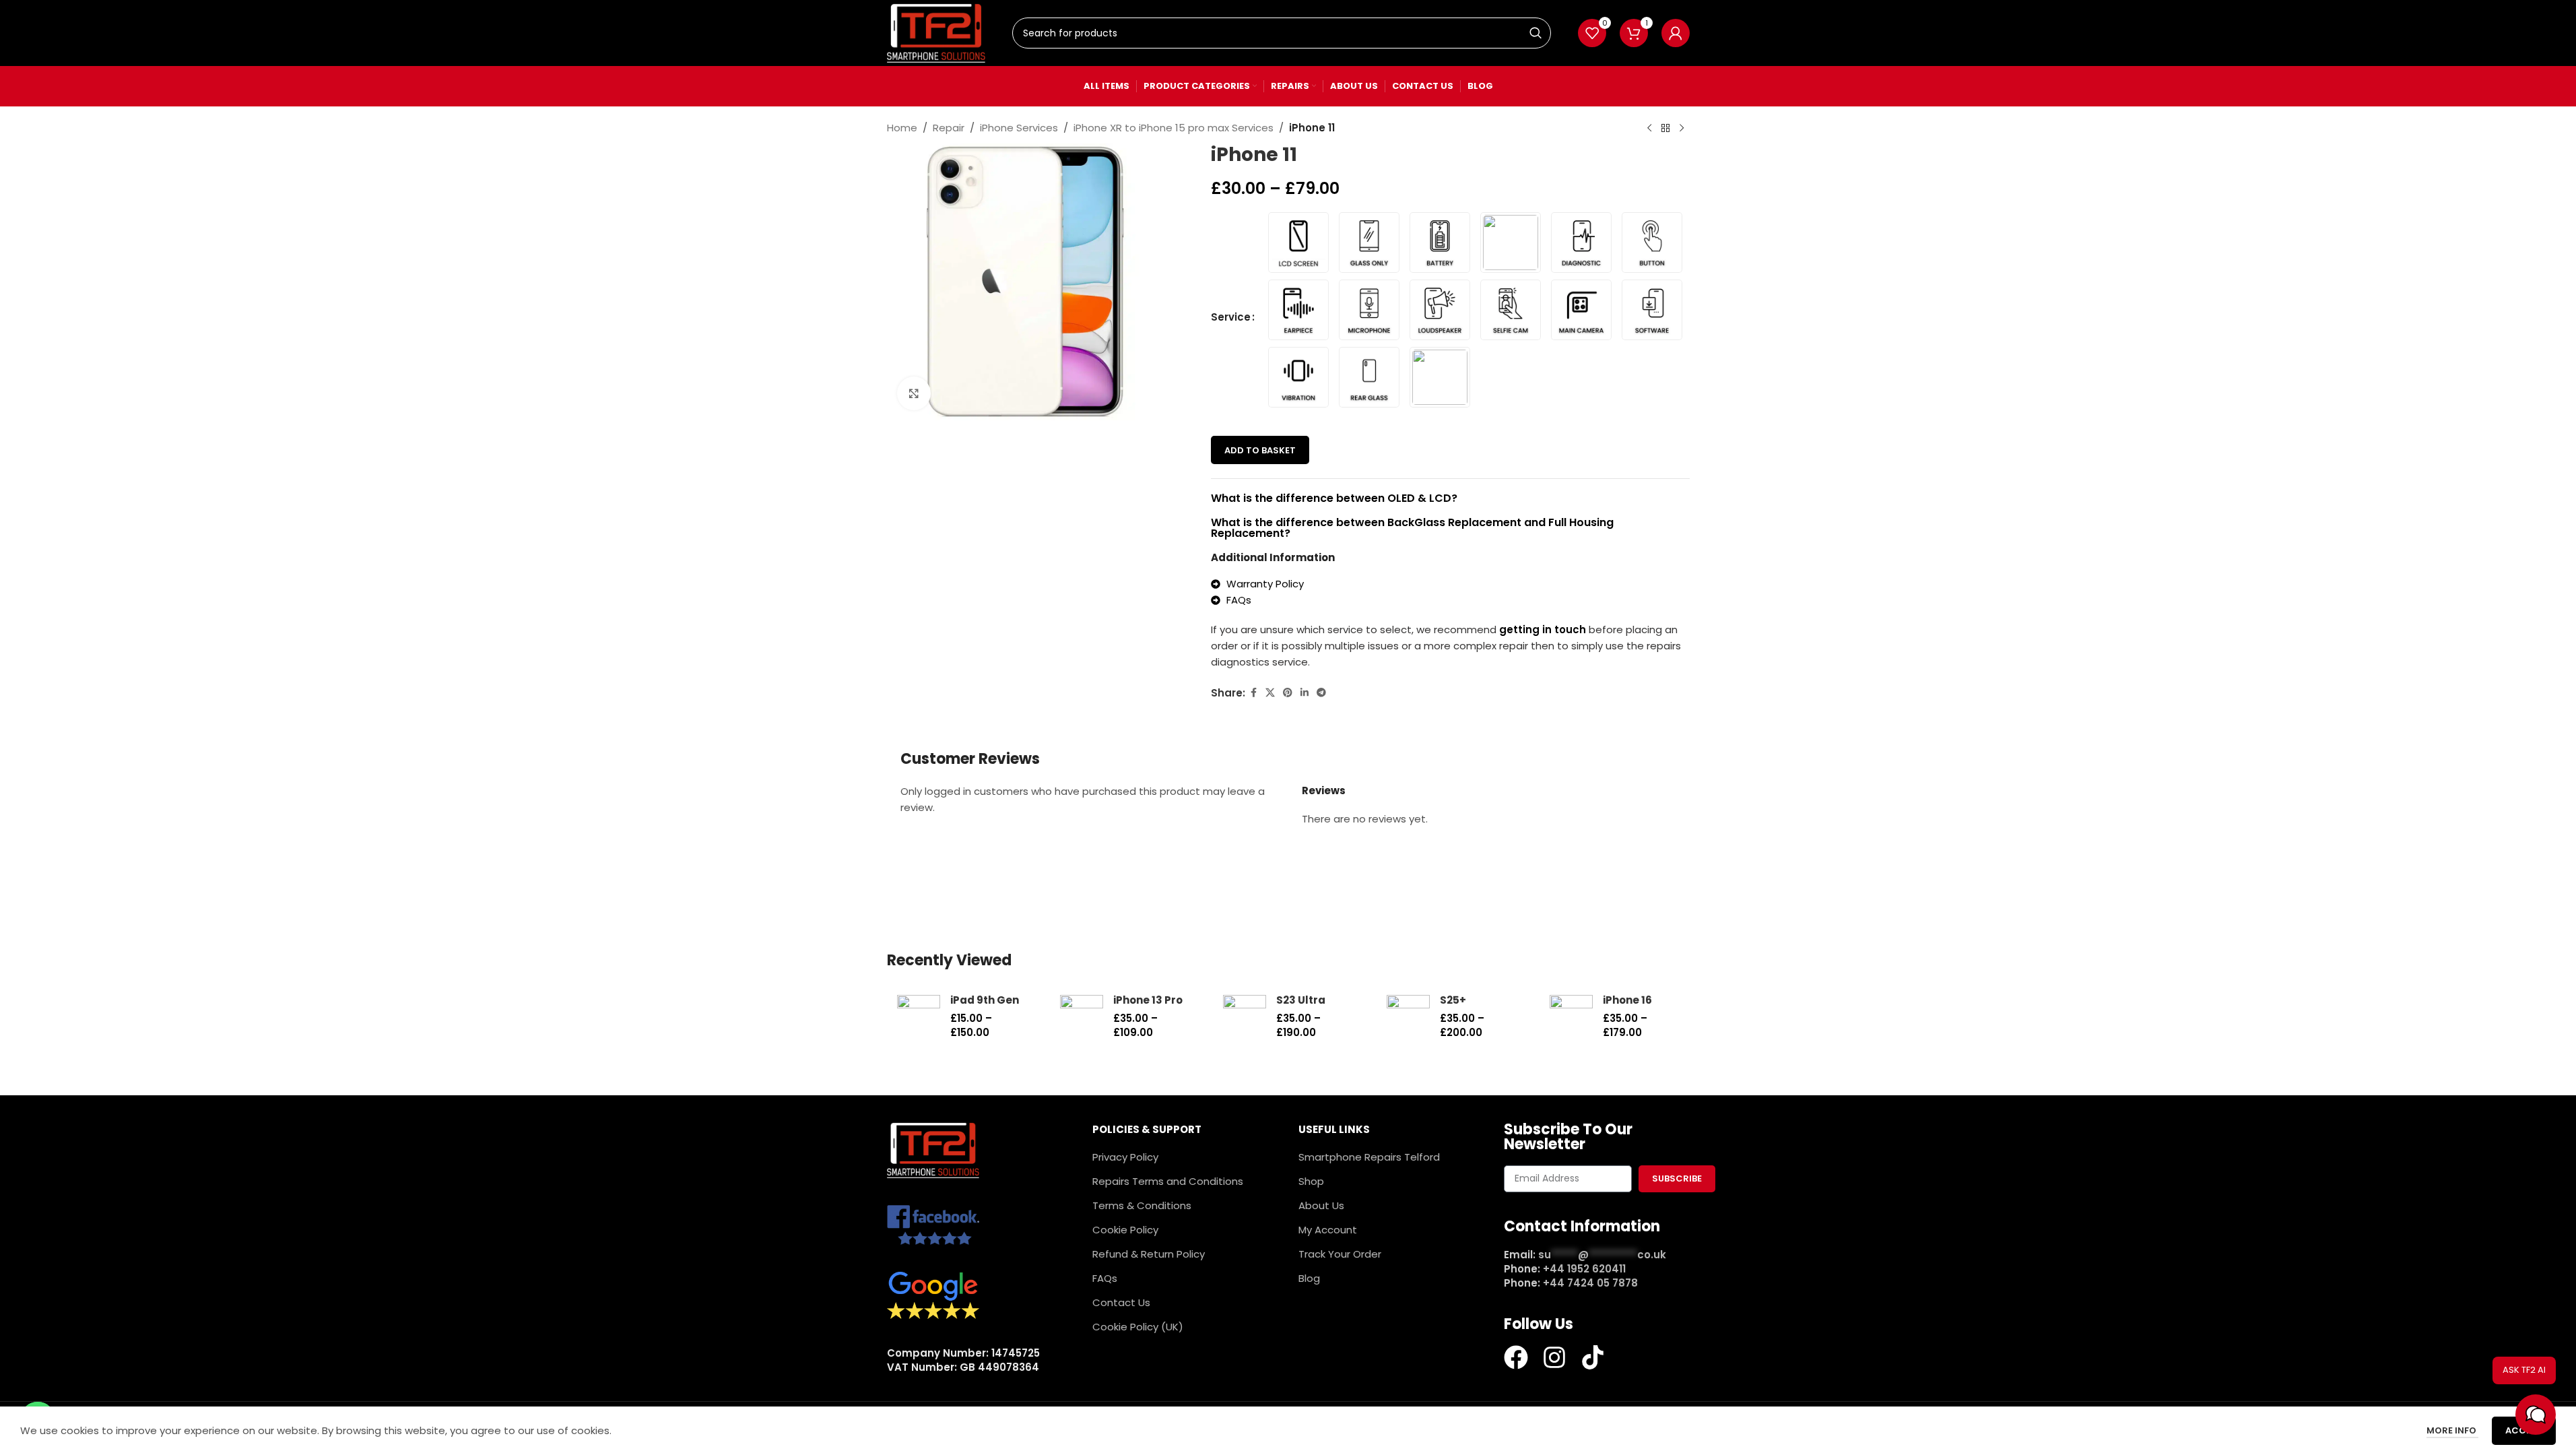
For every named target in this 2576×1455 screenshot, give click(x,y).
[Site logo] (936, 32)
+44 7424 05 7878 (1590, 1283)
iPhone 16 (1627, 1000)
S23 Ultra (1301, 1000)
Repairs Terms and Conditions (1168, 1181)
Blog (1309, 1278)
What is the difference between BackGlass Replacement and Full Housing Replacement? (1412, 528)
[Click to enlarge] (914, 393)
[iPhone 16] (1571, 1016)
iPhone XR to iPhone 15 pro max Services (1174, 128)
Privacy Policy (1125, 1157)
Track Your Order (1340, 1254)
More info (2452, 1430)
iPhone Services (1019, 128)
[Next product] (1682, 129)
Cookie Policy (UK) (1138, 1327)
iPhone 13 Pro (1148, 1000)
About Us (1321, 1205)
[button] (2536, 1415)
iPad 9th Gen (985, 1000)
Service (1231, 317)
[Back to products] (1665, 129)
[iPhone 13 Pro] (1082, 1016)
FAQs (1105, 1278)
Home (902, 128)
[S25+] (1408, 1016)
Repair (949, 128)
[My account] (1676, 33)
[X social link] (1270, 693)
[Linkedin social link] (1304, 693)
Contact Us (1121, 1302)
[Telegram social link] (1321, 693)
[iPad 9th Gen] (919, 1016)
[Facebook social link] (1253, 693)
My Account (1328, 1230)
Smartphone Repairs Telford (1369, 1157)
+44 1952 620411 (1584, 1269)
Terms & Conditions (1142, 1205)
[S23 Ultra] (1245, 1016)
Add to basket (1260, 450)
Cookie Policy (1125, 1230)
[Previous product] (1649, 129)
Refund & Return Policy (1149, 1254)
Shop (1311, 1181)
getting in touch (1543, 629)
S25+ (1453, 1000)
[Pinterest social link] (1288, 693)
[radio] (1298, 243)
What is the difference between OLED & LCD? (1334, 498)
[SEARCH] (1535, 33)
